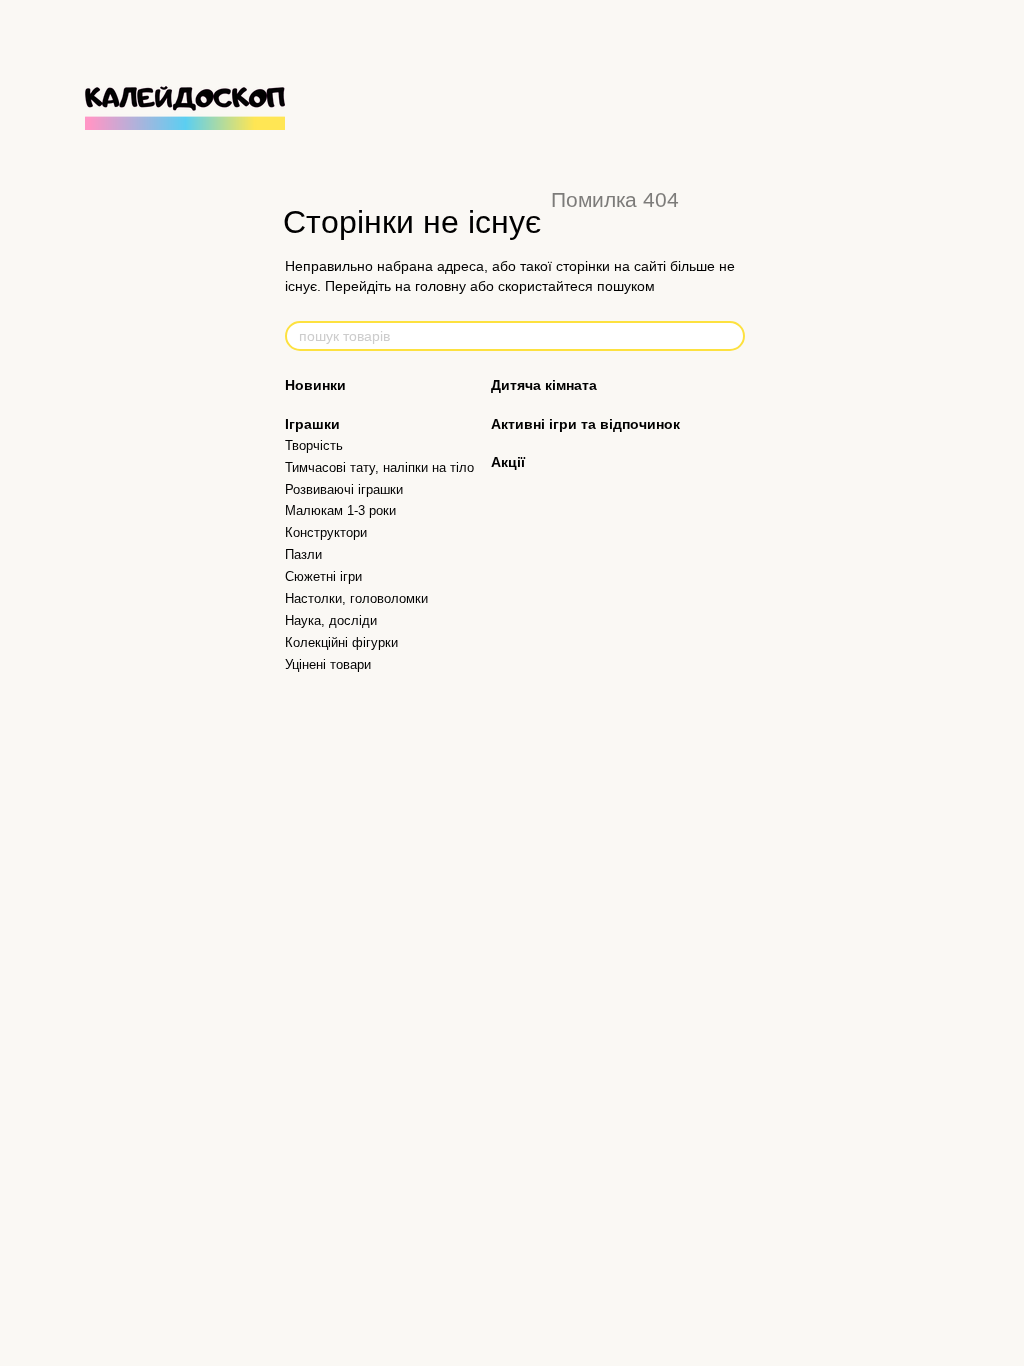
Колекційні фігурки (341, 642)
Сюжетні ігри (323, 576)
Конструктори (326, 532)
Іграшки (312, 424)
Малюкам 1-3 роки (340, 510)
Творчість (314, 445)
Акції (508, 462)
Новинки (315, 385)
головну (440, 286)
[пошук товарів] (729, 336)
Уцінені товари (328, 664)
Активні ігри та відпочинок (585, 424)
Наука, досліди (331, 620)
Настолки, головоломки (356, 598)
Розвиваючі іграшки (344, 489)
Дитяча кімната (544, 385)
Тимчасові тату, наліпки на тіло (379, 467)
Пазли (303, 554)
